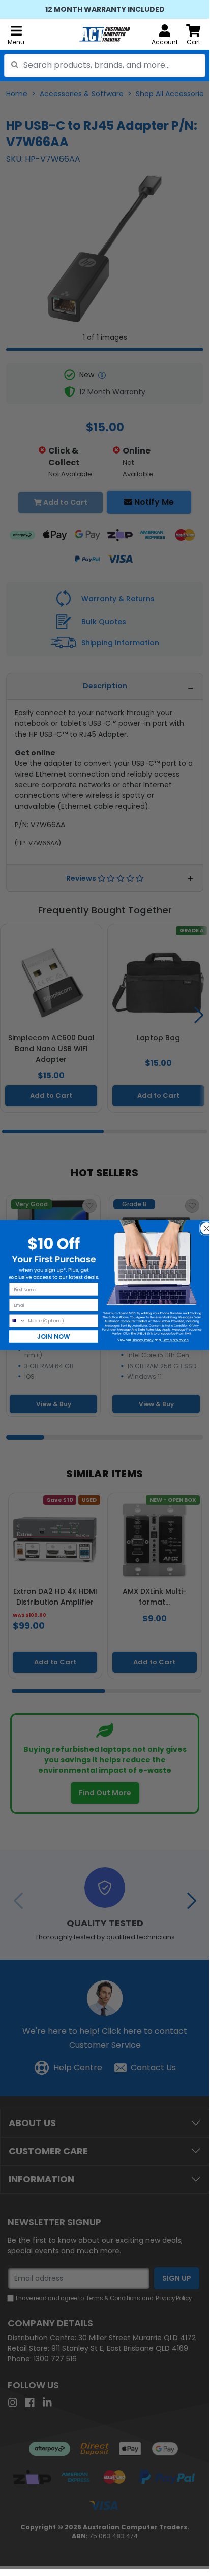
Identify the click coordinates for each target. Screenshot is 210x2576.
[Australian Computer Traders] (105, 34)
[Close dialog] (203, 1225)
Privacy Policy (142, 1340)
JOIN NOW (54, 1336)
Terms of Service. (175, 1340)
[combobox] (105, 65)
